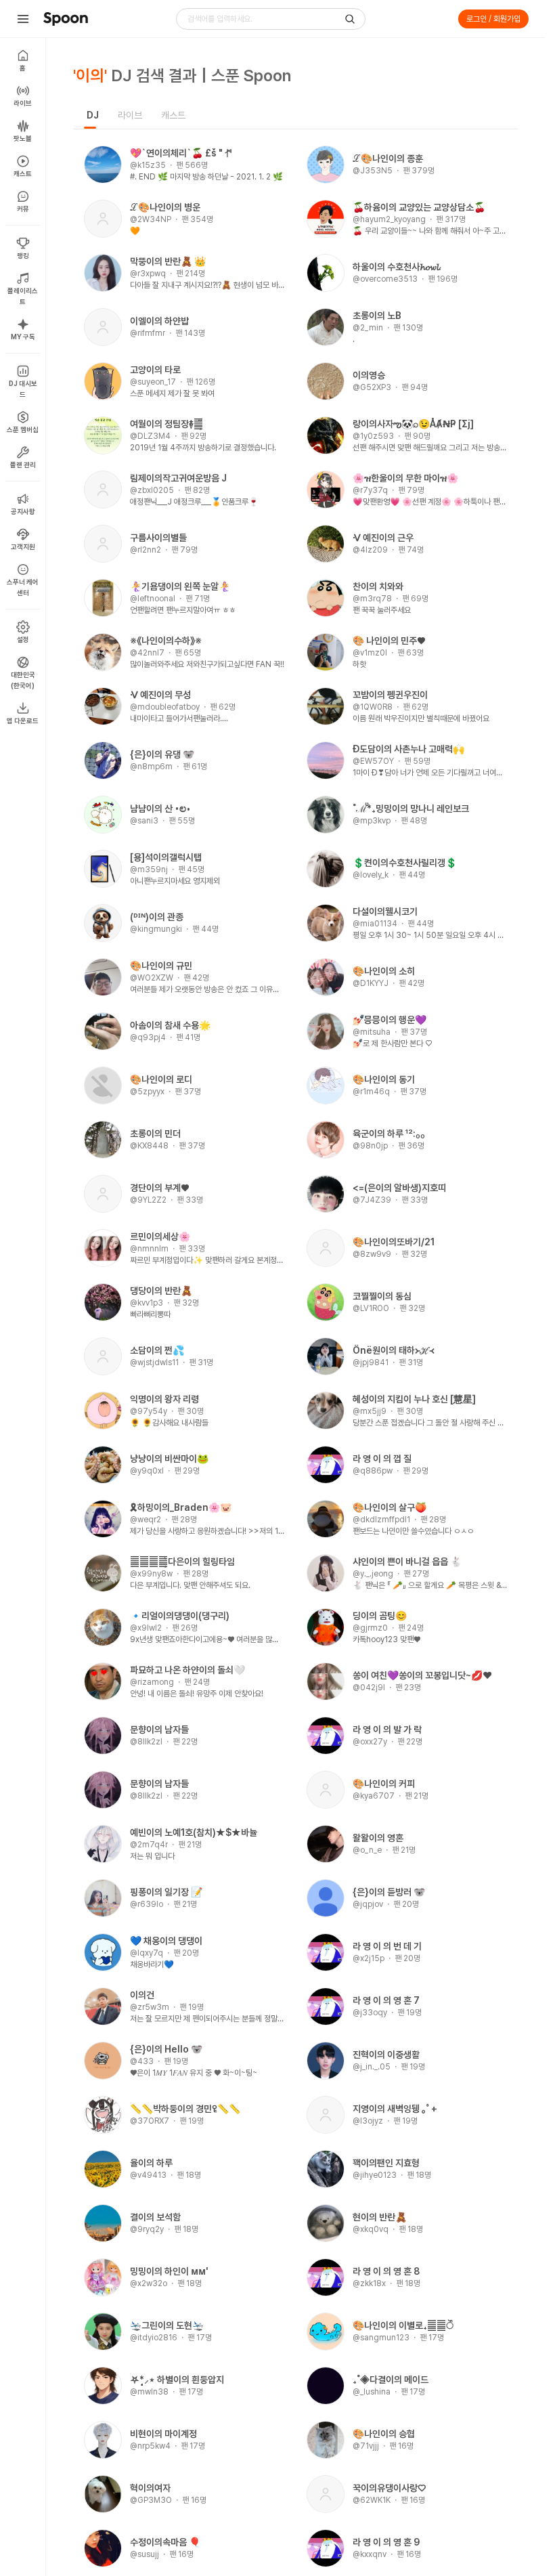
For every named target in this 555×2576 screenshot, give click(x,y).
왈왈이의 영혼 (378, 1838)
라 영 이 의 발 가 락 (387, 1730)
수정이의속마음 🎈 (165, 2542)
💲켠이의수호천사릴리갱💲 (405, 863)
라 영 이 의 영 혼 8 (386, 2271)
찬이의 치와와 (378, 586)
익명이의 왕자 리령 (164, 1399)
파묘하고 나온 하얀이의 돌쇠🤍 (187, 1670)
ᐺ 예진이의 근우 (383, 538)
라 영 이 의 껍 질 (382, 1459)
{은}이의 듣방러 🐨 (389, 1892)
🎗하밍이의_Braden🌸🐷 (181, 1507)
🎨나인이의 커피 (384, 1784)
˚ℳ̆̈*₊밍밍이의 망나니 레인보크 (411, 809)
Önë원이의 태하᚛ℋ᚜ (394, 1350)
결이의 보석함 (155, 2217)
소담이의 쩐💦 (157, 1350)
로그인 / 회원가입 (493, 19)
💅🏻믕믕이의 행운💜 (390, 1020)
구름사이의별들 (158, 538)
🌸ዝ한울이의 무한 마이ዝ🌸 (405, 478)
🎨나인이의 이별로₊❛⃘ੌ (403, 2325)
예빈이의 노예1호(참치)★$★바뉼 (194, 1832)
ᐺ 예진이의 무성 (160, 695)
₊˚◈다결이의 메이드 (391, 2380)
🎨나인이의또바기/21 (394, 1242)
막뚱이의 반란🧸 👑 (168, 261)
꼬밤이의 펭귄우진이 (390, 695)
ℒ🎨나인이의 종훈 (388, 158)
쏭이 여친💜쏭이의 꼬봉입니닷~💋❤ (422, 1675)
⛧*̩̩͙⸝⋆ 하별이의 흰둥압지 (177, 2380)
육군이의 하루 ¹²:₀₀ (389, 1134)
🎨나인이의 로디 (161, 1079)
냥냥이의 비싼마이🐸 (169, 1459)
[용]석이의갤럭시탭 (166, 857)
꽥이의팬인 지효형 (386, 2163)
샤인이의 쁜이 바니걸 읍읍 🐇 (407, 1562)
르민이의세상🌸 (160, 1237)
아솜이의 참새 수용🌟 (170, 1025)
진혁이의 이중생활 (386, 2055)
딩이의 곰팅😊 (380, 1616)
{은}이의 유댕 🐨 (162, 754)
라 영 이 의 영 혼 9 (386, 2542)
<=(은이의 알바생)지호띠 (399, 1188)
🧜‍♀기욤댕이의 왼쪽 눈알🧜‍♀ (180, 586)
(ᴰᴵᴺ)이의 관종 (157, 917)
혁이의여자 (150, 2488)
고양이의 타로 (155, 370)
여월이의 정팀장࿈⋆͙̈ (166, 424)
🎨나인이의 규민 (161, 966)
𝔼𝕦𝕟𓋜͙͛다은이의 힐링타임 (182, 1562)
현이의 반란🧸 (380, 2217)
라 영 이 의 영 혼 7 (386, 2000)
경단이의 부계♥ (159, 1188)
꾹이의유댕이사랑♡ (389, 2488)
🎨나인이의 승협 (384, 2434)
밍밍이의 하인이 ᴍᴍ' (169, 2271)
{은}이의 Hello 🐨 (166, 2049)
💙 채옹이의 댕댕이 (166, 1941)
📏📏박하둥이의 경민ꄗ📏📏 (185, 2109)
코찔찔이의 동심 (382, 1296)
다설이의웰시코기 (385, 911)
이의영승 (369, 375)
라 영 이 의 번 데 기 (387, 1946)
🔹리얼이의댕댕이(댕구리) (180, 1616)
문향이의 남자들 (159, 1730)
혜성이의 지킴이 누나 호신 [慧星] (414, 1399)
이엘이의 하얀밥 (159, 321)
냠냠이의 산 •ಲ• (160, 809)
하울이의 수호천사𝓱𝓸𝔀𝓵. (397, 267)
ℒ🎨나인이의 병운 (165, 207)
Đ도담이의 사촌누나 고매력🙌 (408, 749)
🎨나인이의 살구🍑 (390, 1507)
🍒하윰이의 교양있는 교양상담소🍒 (419, 207)
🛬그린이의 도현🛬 (167, 2325)
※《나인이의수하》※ (166, 641)
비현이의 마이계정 (163, 2434)
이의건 (142, 1995)
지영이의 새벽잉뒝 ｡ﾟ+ (395, 2109)
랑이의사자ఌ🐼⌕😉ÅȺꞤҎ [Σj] (413, 424)
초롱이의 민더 (155, 1134)
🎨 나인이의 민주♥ (389, 641)
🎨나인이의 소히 (384, 971)
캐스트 (173, 115)
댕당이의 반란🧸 (161, 1291)
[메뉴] (23, 19)
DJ (93, 115)
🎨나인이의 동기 (384, 1079)
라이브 (130, 115)
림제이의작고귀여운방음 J (178, 478)
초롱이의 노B (377, 316)
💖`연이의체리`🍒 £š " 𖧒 (181, 153)
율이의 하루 (151, 2163)
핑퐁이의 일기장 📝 (166, 1892)
